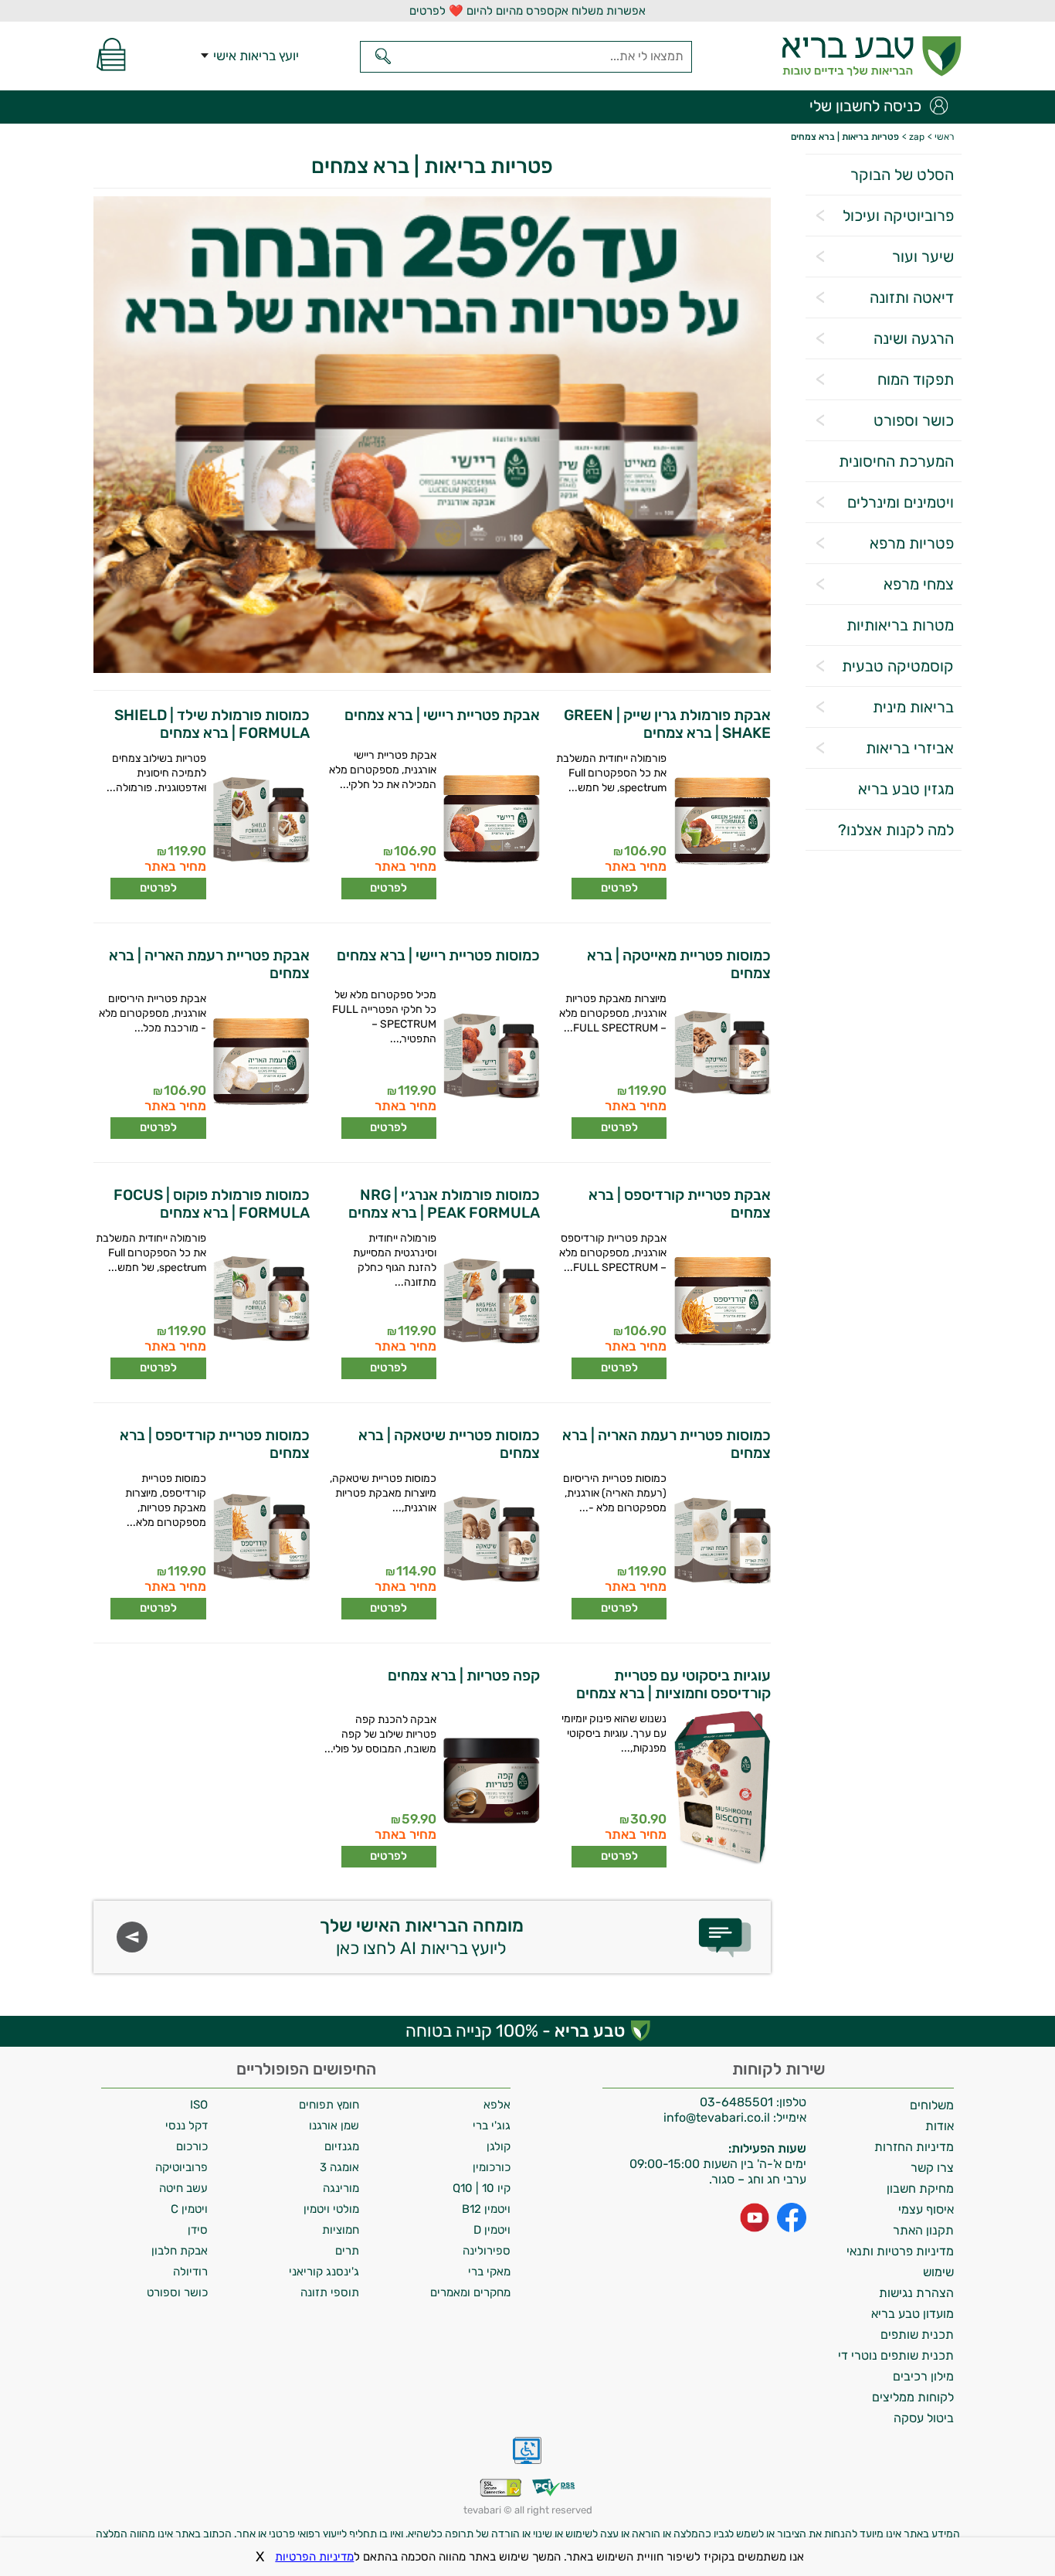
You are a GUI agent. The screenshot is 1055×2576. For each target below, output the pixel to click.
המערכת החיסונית (896, 461)
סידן (198, 2230)
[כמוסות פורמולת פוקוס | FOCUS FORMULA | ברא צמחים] (260, 1305)
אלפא (497, 2105)
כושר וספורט (914, 420)
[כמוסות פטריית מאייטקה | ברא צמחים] (721, 1065)
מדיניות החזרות (914, 2147)
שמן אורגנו (334, 2126)
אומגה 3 (339, 2167)
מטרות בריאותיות (900, 625)
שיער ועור (923, 257)
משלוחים (932, 2105)
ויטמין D (492, 2230)
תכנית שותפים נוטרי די (896, 2355)
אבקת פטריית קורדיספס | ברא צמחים (679, 1204)
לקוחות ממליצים (913, 2397)
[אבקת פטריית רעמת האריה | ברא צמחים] (260, 1065)
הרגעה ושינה (914, 338)
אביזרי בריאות (910, 748)
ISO (199, 2105)
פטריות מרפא (912, 543)
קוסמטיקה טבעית (898, 666)
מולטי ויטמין (331, 2209)
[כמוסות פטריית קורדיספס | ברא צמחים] (260, 1545)
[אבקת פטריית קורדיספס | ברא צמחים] (721, 1305)
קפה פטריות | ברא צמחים (464, 1675)
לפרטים (619, 888)
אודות (940, 2126)
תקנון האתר (923, 2230)
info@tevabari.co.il (718, 2117)
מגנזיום (342, 2146)
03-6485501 (736, 2102)
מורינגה (341, 2188)
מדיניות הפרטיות (314, 2557)
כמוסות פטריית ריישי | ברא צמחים (438, 955)
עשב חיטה (183, 2188)
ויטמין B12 (486, 2209)
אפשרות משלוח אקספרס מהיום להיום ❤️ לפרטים (527, 11)
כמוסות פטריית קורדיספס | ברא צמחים (215, 1444)
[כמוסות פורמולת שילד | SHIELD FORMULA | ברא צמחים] (260, 825)
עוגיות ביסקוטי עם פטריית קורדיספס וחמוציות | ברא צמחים (673, 1684)
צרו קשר (932, 2168)
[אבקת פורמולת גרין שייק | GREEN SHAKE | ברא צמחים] (721, 825)
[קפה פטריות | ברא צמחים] (491, 1786)
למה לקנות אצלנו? (896, 830)
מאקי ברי (489, 2272)
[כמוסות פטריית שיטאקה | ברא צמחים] (491, 1545)
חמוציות (341, 2230)
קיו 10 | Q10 (482, 2188)
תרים (347, 2251)
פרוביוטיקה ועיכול (898, 216)
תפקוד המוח (916, 379)
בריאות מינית (913, 707)
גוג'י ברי (492, 2126)
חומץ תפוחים (329, 2105)
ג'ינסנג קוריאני (324, 2272)
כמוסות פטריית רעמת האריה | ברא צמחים (666, 1444)
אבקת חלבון (180, 2251)
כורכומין (492, 2167)
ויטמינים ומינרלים (901, 502)
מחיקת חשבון (920, 2189)
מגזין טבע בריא (906, 789)
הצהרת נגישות (916, 2293)
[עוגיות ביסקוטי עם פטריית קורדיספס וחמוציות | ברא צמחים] (721, 1790)
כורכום (192, 2146)
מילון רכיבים (923, 2376)
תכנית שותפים (917, 2335)
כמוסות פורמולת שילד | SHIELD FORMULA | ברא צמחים (212, 724)
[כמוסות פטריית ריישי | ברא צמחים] (491, 1062)
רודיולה (190, 2272)
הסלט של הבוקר (902, 175)
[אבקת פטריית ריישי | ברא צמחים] (491, 822)
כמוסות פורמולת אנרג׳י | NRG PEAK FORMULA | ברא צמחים (444, 1204)
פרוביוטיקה (181, 2167)
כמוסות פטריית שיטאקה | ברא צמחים (449, 1444)
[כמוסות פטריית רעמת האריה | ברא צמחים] (721, 1545)
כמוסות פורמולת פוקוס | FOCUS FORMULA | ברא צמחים (212, 1204)
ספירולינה (487, 2251)
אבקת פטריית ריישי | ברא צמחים (442, 715)
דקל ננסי (187, 2126)
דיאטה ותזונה (912, 297)
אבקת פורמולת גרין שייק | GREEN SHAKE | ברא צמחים (667, 724)
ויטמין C (189, 2209)
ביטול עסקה (924, 2418)
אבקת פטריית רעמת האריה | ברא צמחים (209, 964)
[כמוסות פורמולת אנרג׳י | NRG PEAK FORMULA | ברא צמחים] (491, 1305)
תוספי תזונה (330, 2292)
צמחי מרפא (919, 584)
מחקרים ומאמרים (470, 2292)
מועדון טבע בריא (913, 2314)
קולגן (499, 2146)
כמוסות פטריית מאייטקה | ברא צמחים (678, 964)
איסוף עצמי (926, 2209)
